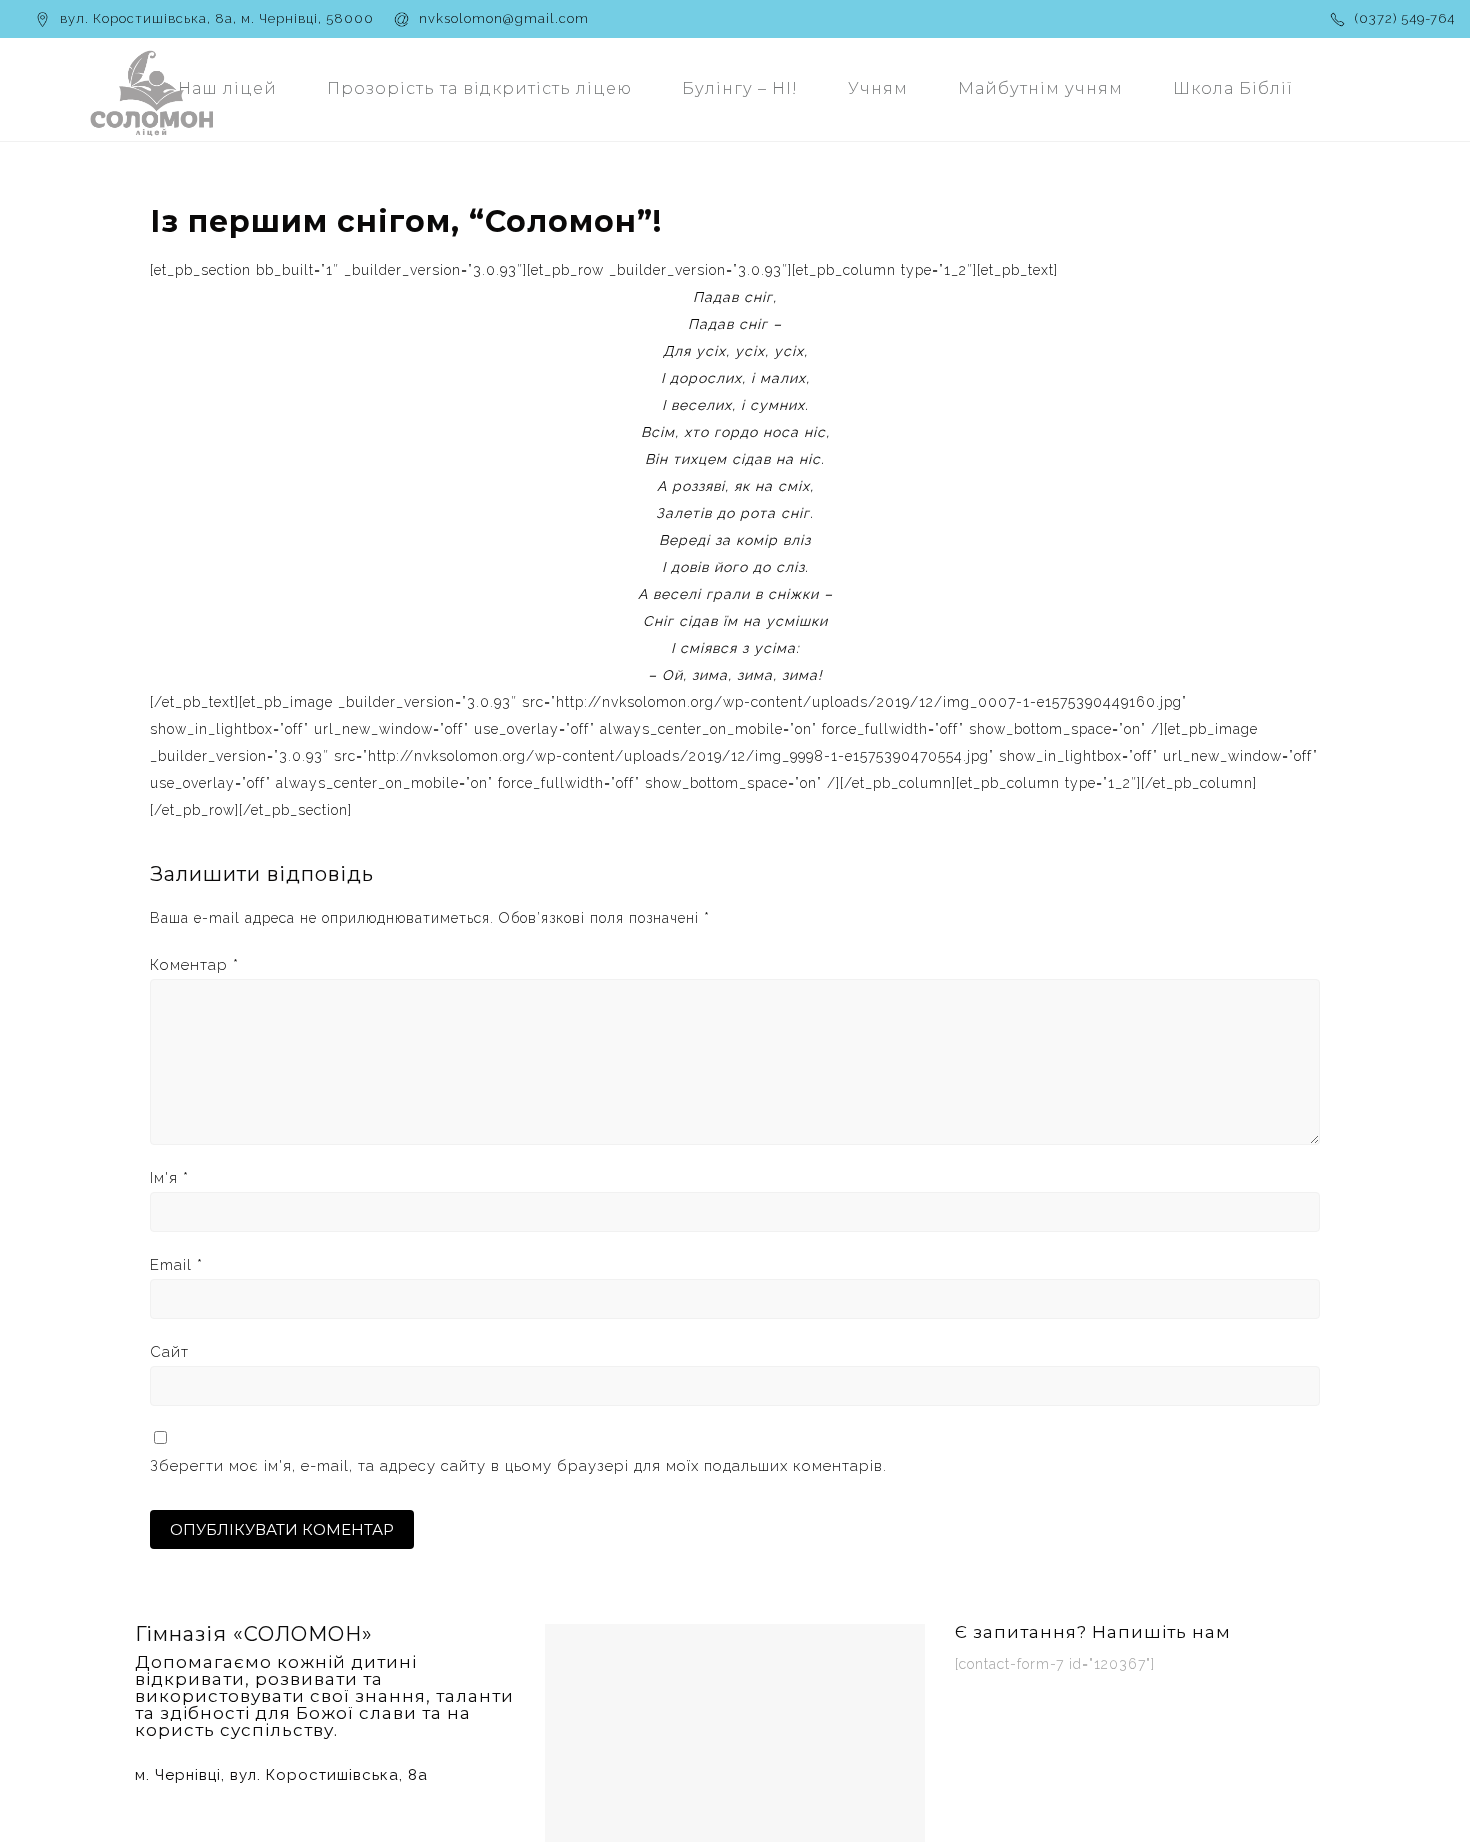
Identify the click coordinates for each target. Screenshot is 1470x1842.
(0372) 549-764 (1405, 18)
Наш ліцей (227, 88)
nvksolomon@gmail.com (504, 18)
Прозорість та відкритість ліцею (479, 88)
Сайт (169, 1352)
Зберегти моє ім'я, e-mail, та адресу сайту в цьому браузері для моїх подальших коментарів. (518, 1466)
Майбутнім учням (1040, 88)
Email (176, 1265)
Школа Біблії (1233, 88)
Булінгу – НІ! (740, 88)
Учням (878, 88)
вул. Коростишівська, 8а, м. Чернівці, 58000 (217, 18)
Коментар (194, 965)
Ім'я (169, 1178)
